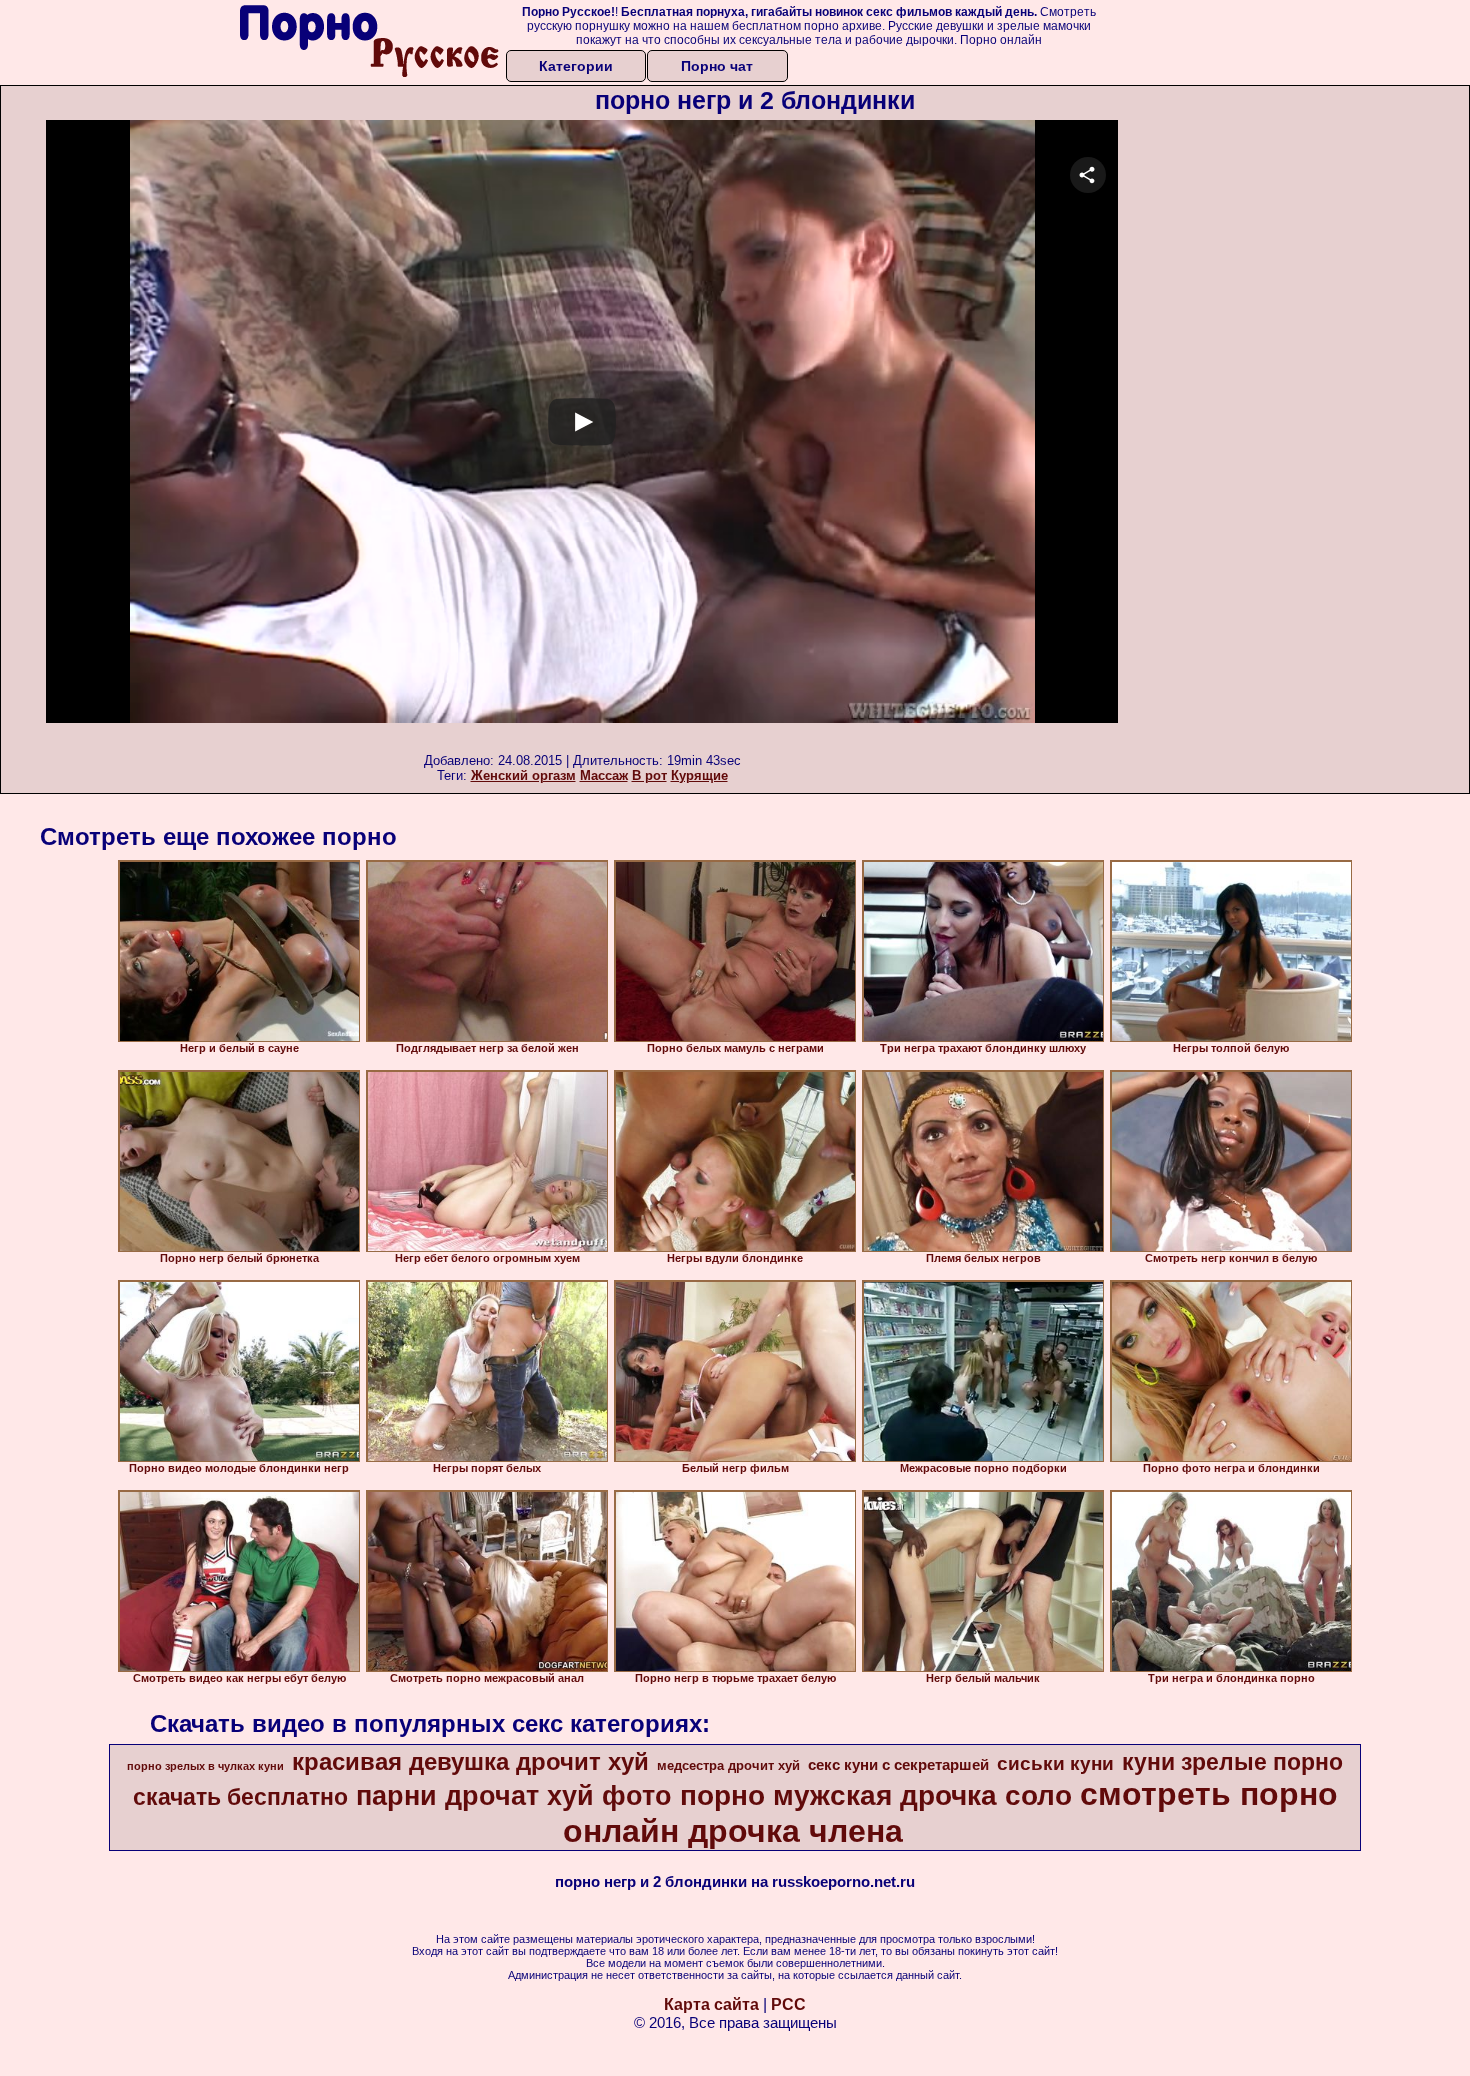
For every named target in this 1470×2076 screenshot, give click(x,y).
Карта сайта (711, 2004)
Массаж (604, 775)
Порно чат (717, 66)
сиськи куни (1055, 1763)
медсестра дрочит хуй (728, 1765)
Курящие (699, 775)
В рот (649, 775)
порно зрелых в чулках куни (205, 1766)
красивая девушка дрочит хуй (470, 1761)
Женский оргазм (523, 775)
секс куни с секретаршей (898, 1765)
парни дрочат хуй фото (514, 1796)
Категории (576, 66)
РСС (788, 2004)
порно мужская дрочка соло (876, 1795)
